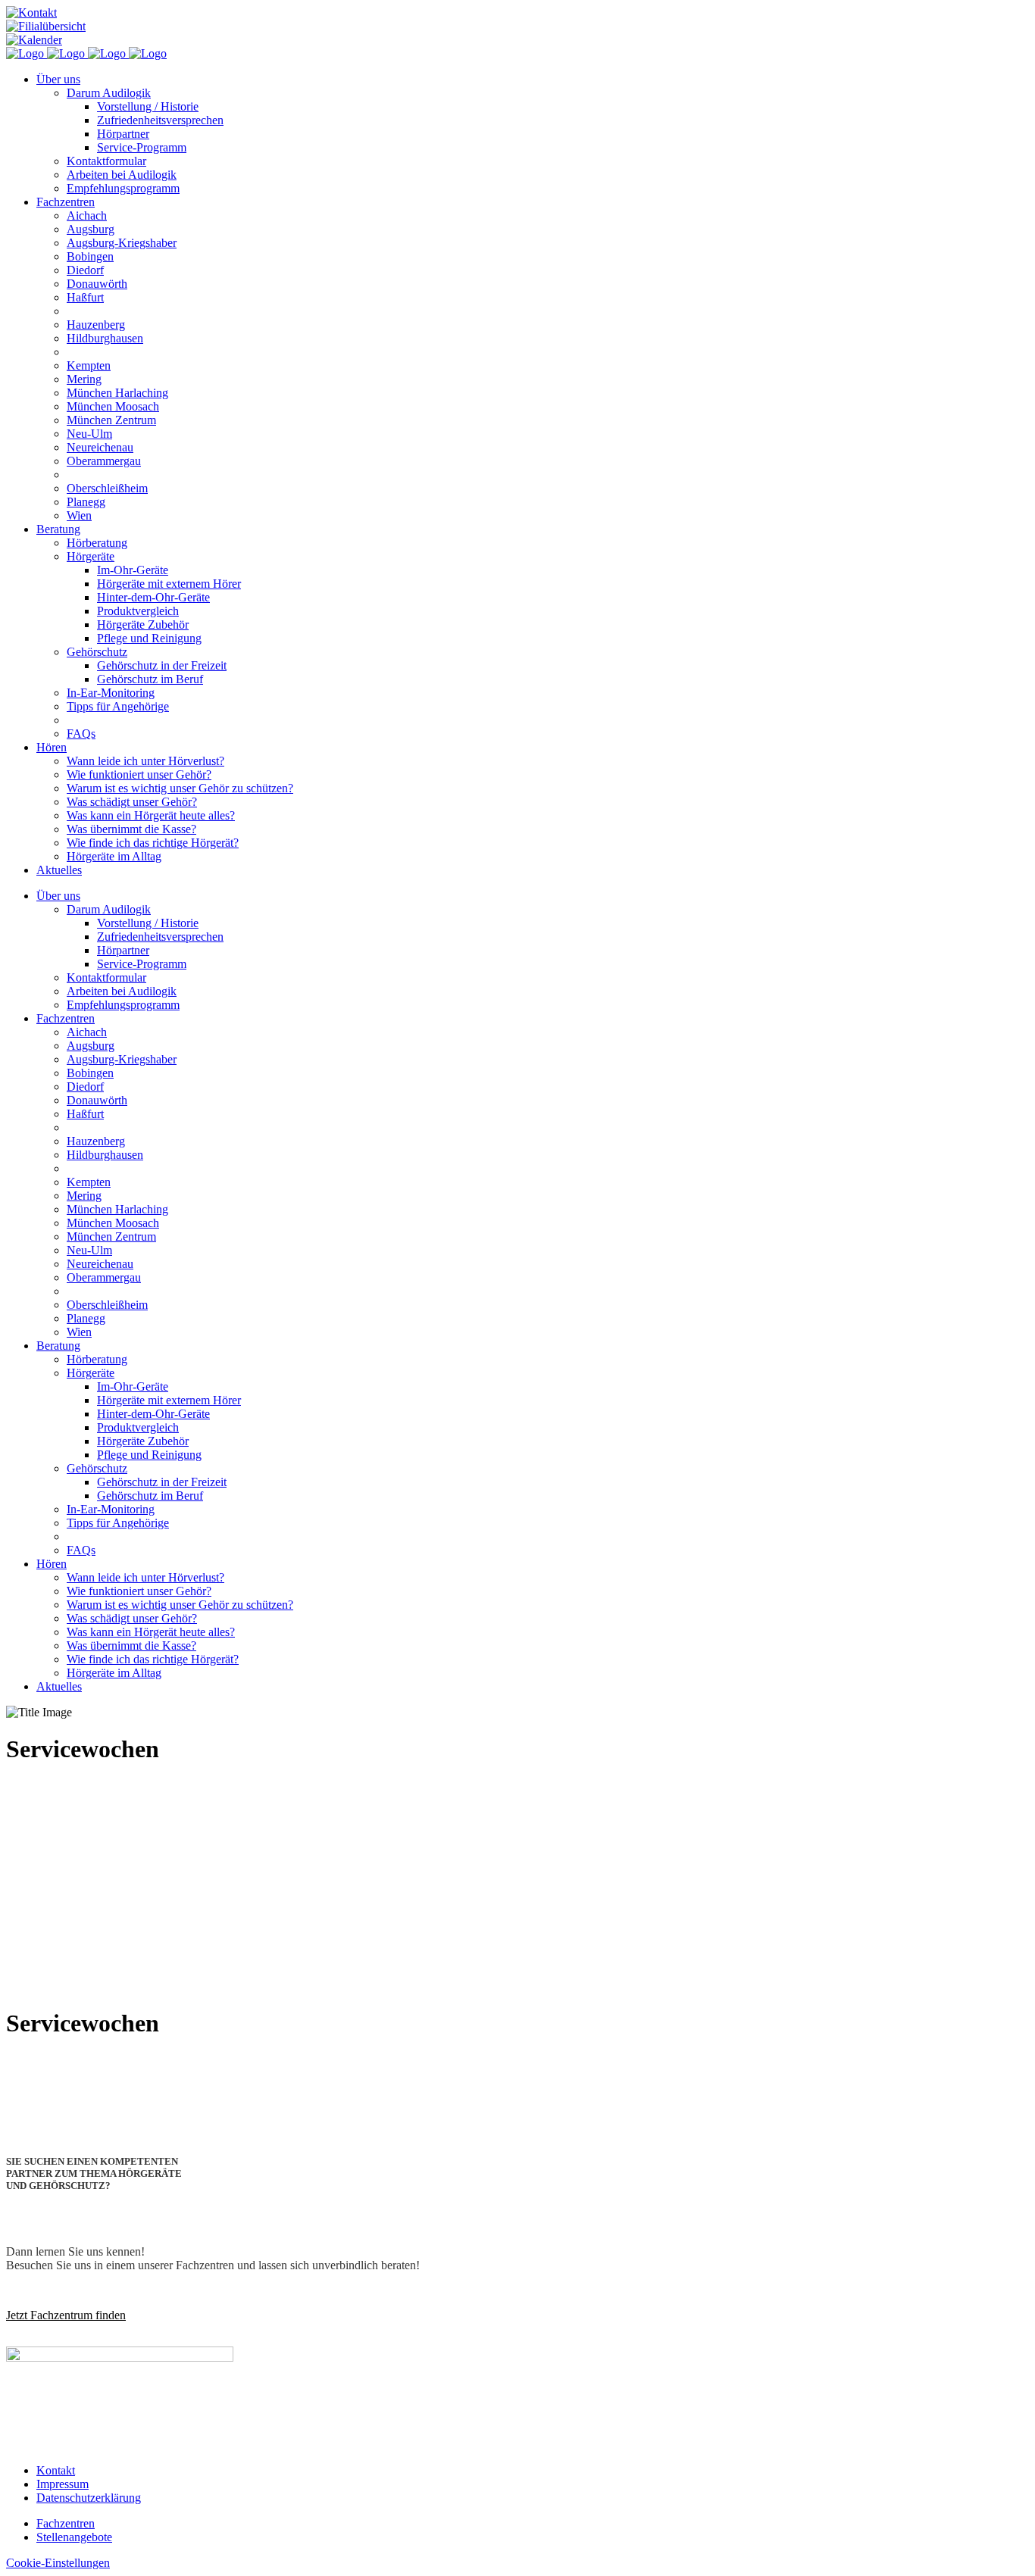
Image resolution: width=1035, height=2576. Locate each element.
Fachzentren (66, 2523)
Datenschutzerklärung (89, 2498)
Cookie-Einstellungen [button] (58, 2563)
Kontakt (56, 2470)
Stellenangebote (74, 2537)
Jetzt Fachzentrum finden (66, 2315)
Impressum (63, 2484)
